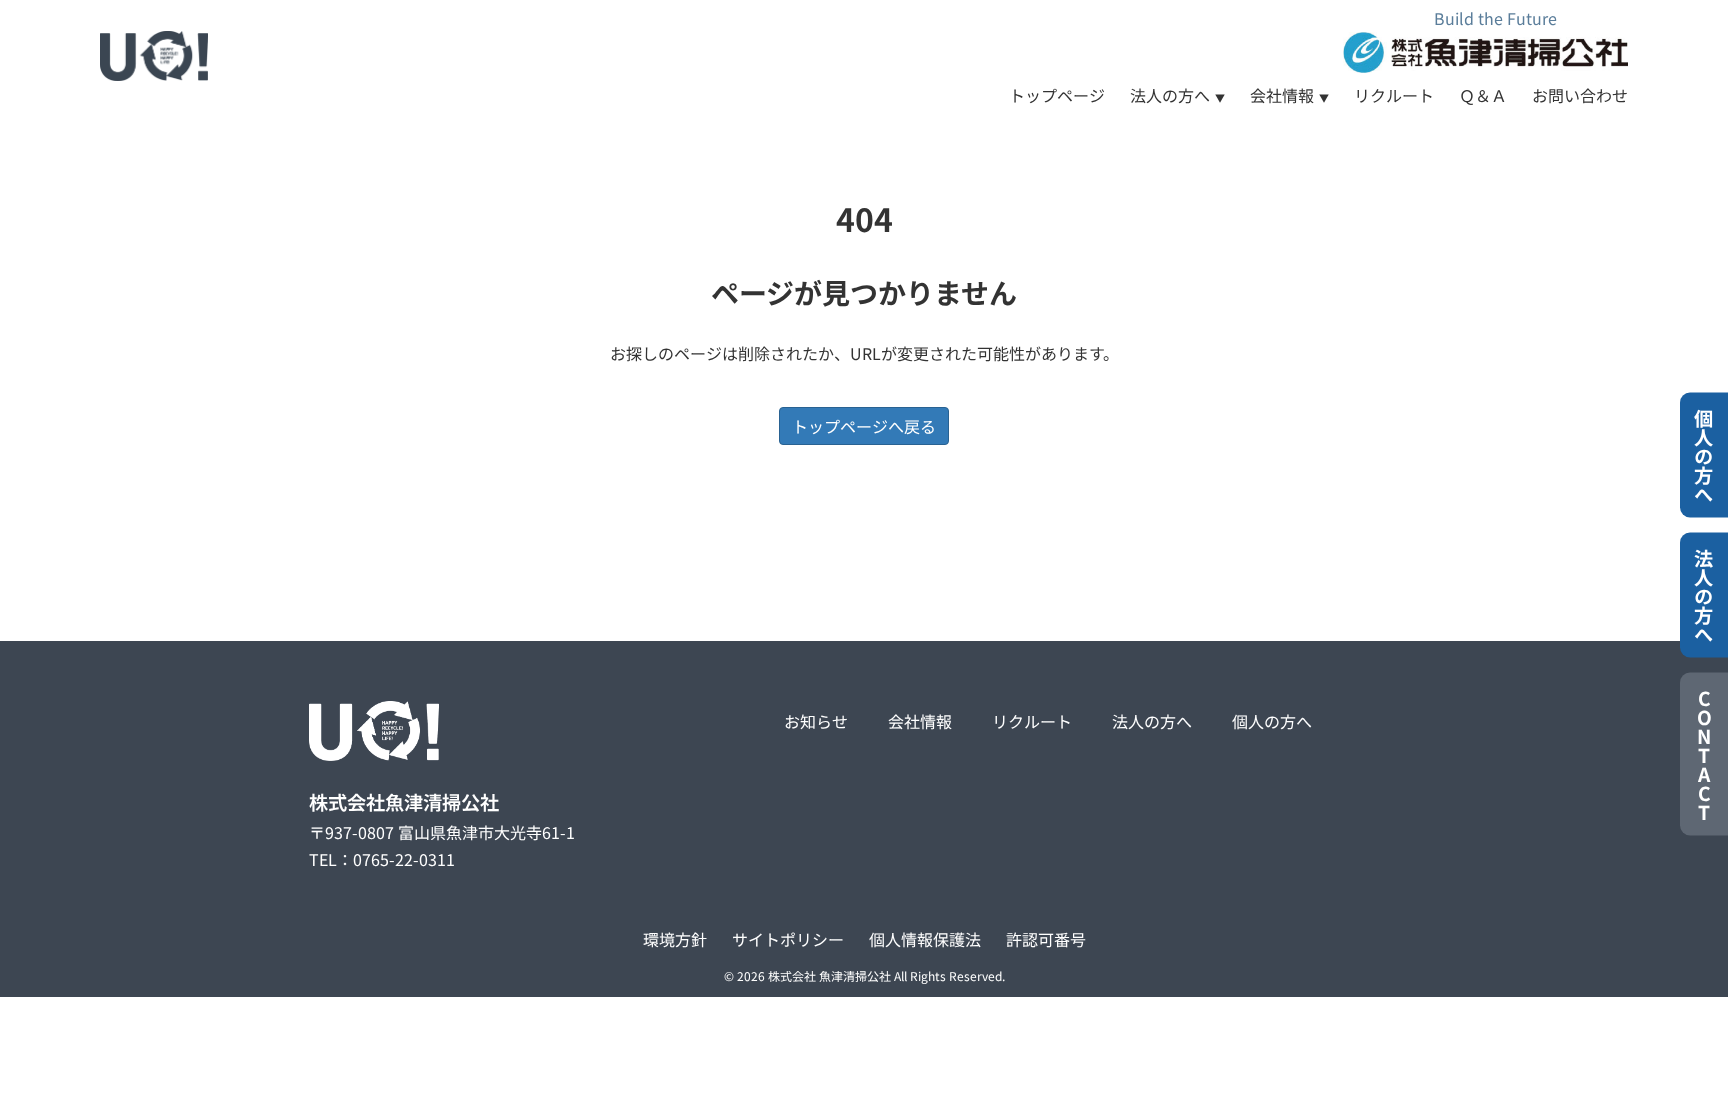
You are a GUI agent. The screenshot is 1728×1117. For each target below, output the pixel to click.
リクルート (1394, 95)
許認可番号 (1046, 939)
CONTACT (1704, 754)
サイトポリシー (788, 939)
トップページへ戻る (864, 426)
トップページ (1057, 95)
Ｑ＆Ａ (1483, 95)
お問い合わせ (1580, 95)
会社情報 (1282, 95)
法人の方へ (1170, 95)
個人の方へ (1272, 721)
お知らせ (816, 721)
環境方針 (675, 939)
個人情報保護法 (925, 939)
